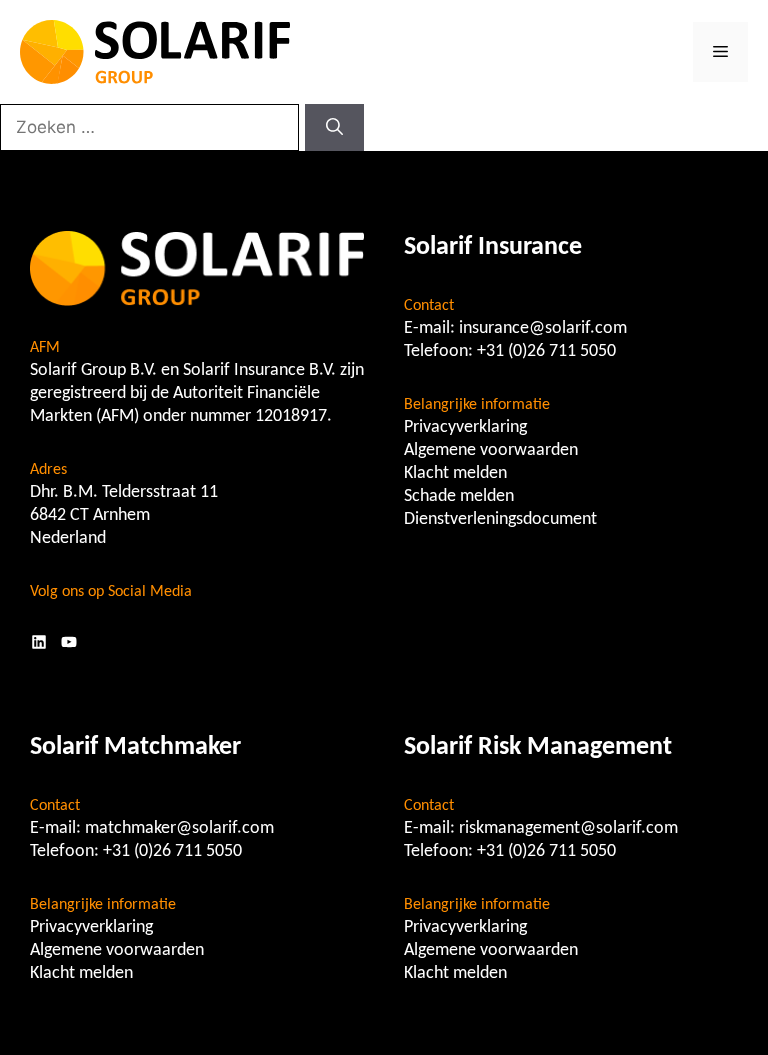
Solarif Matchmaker (135, 747)
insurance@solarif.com (543, 328)
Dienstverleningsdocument (500, 519)
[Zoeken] (334, 128)
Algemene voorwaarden (491, 450)
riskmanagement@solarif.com (568, 828)
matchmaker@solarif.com (179, 828)
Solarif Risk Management (538, 747)
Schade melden (459, 496)
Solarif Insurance (493, 247)
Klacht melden (455, 473)
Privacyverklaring (465, 427)
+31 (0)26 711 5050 (546, 351)
